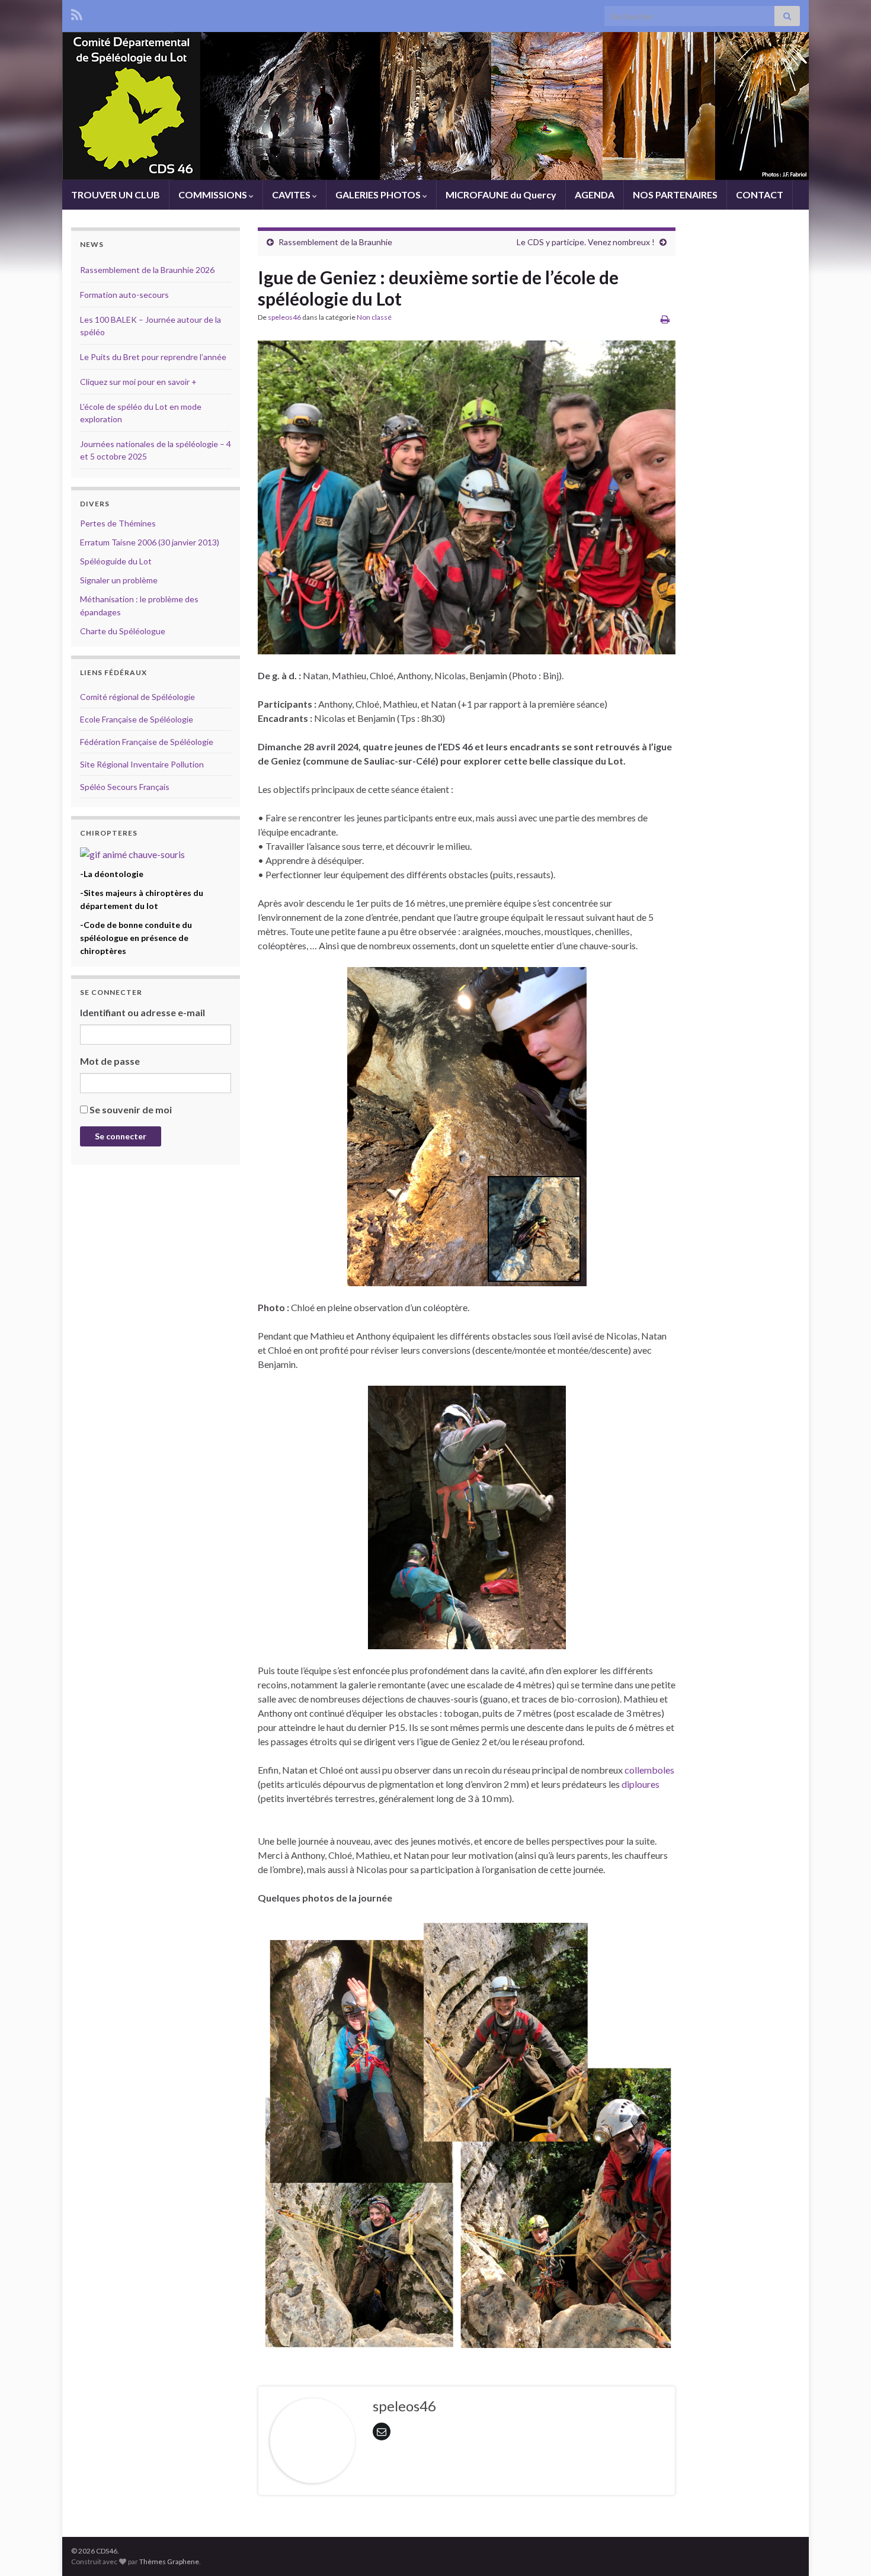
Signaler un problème (119, 580)
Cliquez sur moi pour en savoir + (138, 382)
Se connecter (121, 1136)
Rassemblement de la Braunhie (335, 242)
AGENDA (595, 195)
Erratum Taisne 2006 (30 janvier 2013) (150, 542)
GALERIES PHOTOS (379, 195)
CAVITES (292, 195)
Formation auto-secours (124, 295)
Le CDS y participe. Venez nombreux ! (586, 242)
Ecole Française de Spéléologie (137, 719)
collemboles (649, 1770)
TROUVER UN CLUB (116, 195)
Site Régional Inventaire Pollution (142, 764)
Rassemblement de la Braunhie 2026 (147, 270)
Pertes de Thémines (118, 523)
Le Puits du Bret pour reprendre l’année (153, 357)
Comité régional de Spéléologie (137, 697)
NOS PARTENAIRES (675, 195)
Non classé (374, 317)
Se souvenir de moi (131, 1109)
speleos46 (284, 317)
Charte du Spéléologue (123, 631)
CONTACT (760, 195)
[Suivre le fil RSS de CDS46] (77, 13)
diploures (641, 1784)
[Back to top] (844, 2549)
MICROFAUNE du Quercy (501, 195)
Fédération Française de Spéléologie (147, 742)
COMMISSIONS (214, 195)
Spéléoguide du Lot (116, 561)
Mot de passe (110, 1061)
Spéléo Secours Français (125, 787)
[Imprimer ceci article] (665, 319)
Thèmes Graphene (169, 2561)
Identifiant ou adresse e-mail (143, 1012)
